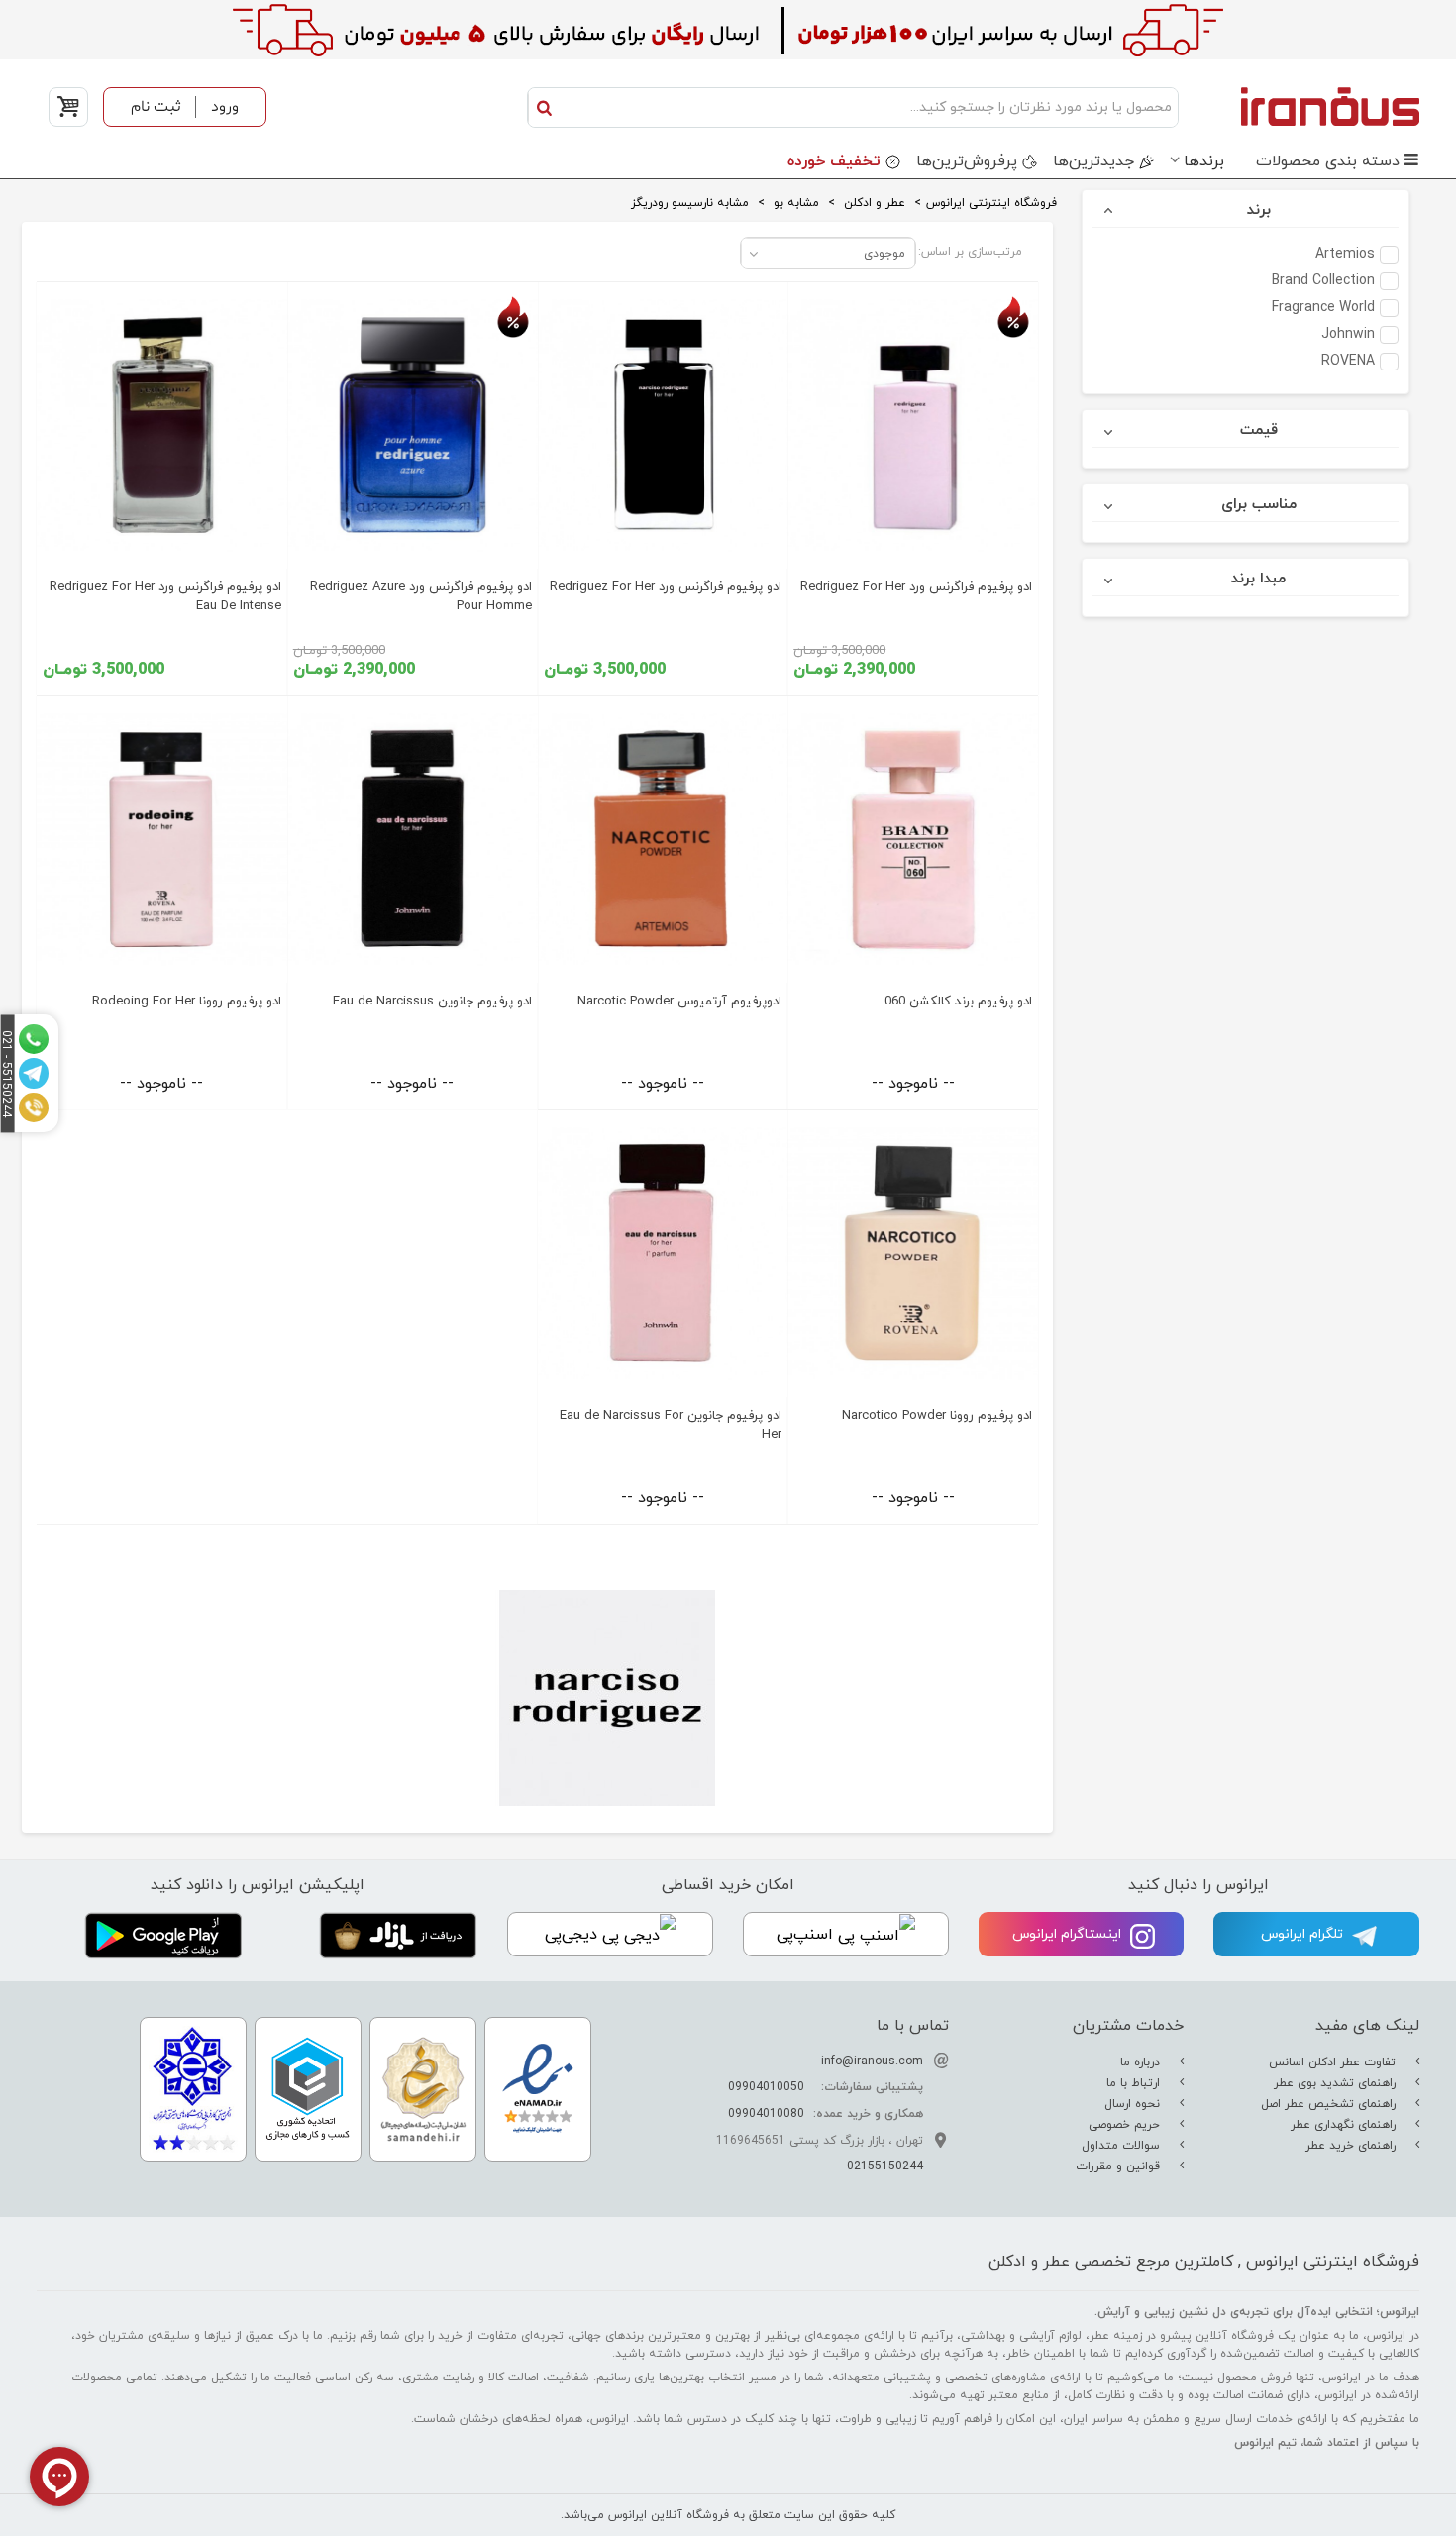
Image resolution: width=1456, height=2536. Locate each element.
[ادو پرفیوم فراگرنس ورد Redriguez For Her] (913, 425)
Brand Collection (1323, 281)
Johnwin (1348, 335)
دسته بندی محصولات (1328, 161)
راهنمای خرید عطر (1352, 2146)
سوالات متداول (1123, 2146)
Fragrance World (1323, 308)
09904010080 (766, 2114)
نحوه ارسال (1134, 2104)
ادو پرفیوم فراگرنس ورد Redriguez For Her (916, 587)
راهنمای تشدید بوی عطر (1337, 2083)
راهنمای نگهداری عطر (1345, 2125)
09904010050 (766, 2087)
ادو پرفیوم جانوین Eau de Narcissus (432, 1002)
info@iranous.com (872, 2061)
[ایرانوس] (1304, 106)
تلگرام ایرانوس (1304, 1934)
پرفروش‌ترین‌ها (967, 161)
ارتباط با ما (1135, 2083)
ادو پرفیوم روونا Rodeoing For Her (187, 1002)
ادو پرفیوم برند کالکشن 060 (958, 1002)
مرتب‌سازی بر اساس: (970, 252)
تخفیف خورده (834, 161)
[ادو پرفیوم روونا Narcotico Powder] (913, 1254)
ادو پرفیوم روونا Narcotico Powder (937, 1416)
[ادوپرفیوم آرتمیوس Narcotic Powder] (663, 840)
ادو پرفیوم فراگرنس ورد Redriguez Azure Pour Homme (421, 597)
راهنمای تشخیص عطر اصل (1330, 2104)
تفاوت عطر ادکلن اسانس (1334, 2062)
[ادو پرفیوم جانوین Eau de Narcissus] (413, 840)
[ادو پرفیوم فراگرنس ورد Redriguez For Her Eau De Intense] (162, 425)
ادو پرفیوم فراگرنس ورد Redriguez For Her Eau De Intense (165, 597)
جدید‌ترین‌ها (1093, 161)
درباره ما (1142, 2062)
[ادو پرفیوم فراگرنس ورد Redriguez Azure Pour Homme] (413, 425)
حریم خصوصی (1126, 2125)
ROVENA (1348, 362)
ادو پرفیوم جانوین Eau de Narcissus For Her (671, 1425)
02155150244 (885, 2166)
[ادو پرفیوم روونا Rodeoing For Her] (162, 840)
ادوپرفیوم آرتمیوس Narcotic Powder (679, 1002)
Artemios (1345, 255)
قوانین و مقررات (1120, 2166)
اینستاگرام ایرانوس (1069, 1934)
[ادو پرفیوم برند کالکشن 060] (913, 840)
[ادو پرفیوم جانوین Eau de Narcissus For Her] (663, 1254)
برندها (1204, 161)
